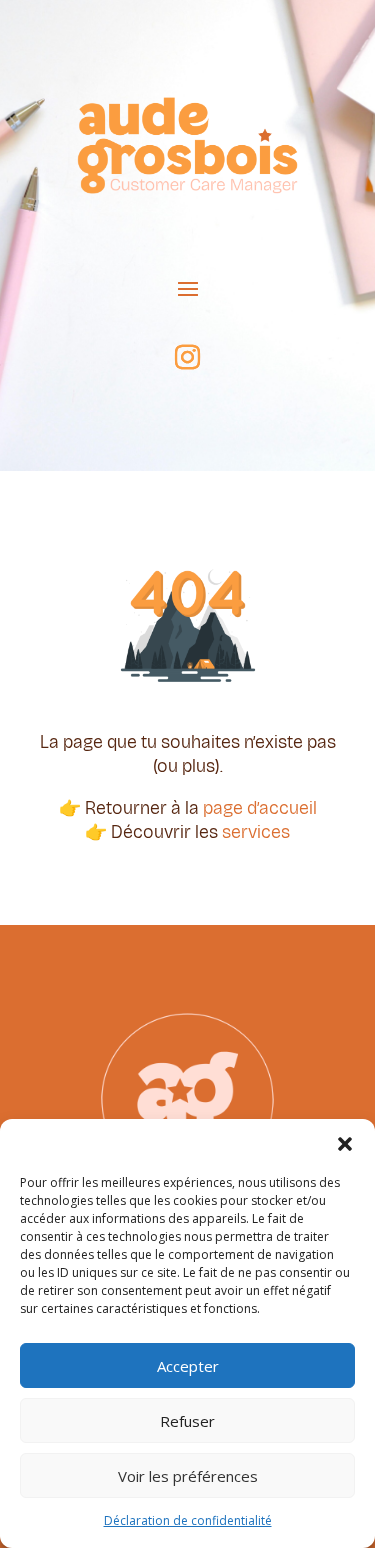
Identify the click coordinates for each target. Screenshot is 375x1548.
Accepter (188, 1366)
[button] (345, 1144)
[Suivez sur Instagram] (188, 358)
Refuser (187, 1421)
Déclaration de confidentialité (188, 1520)
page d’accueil (260, 808)
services (256, 832)
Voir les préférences (188, 1476)
